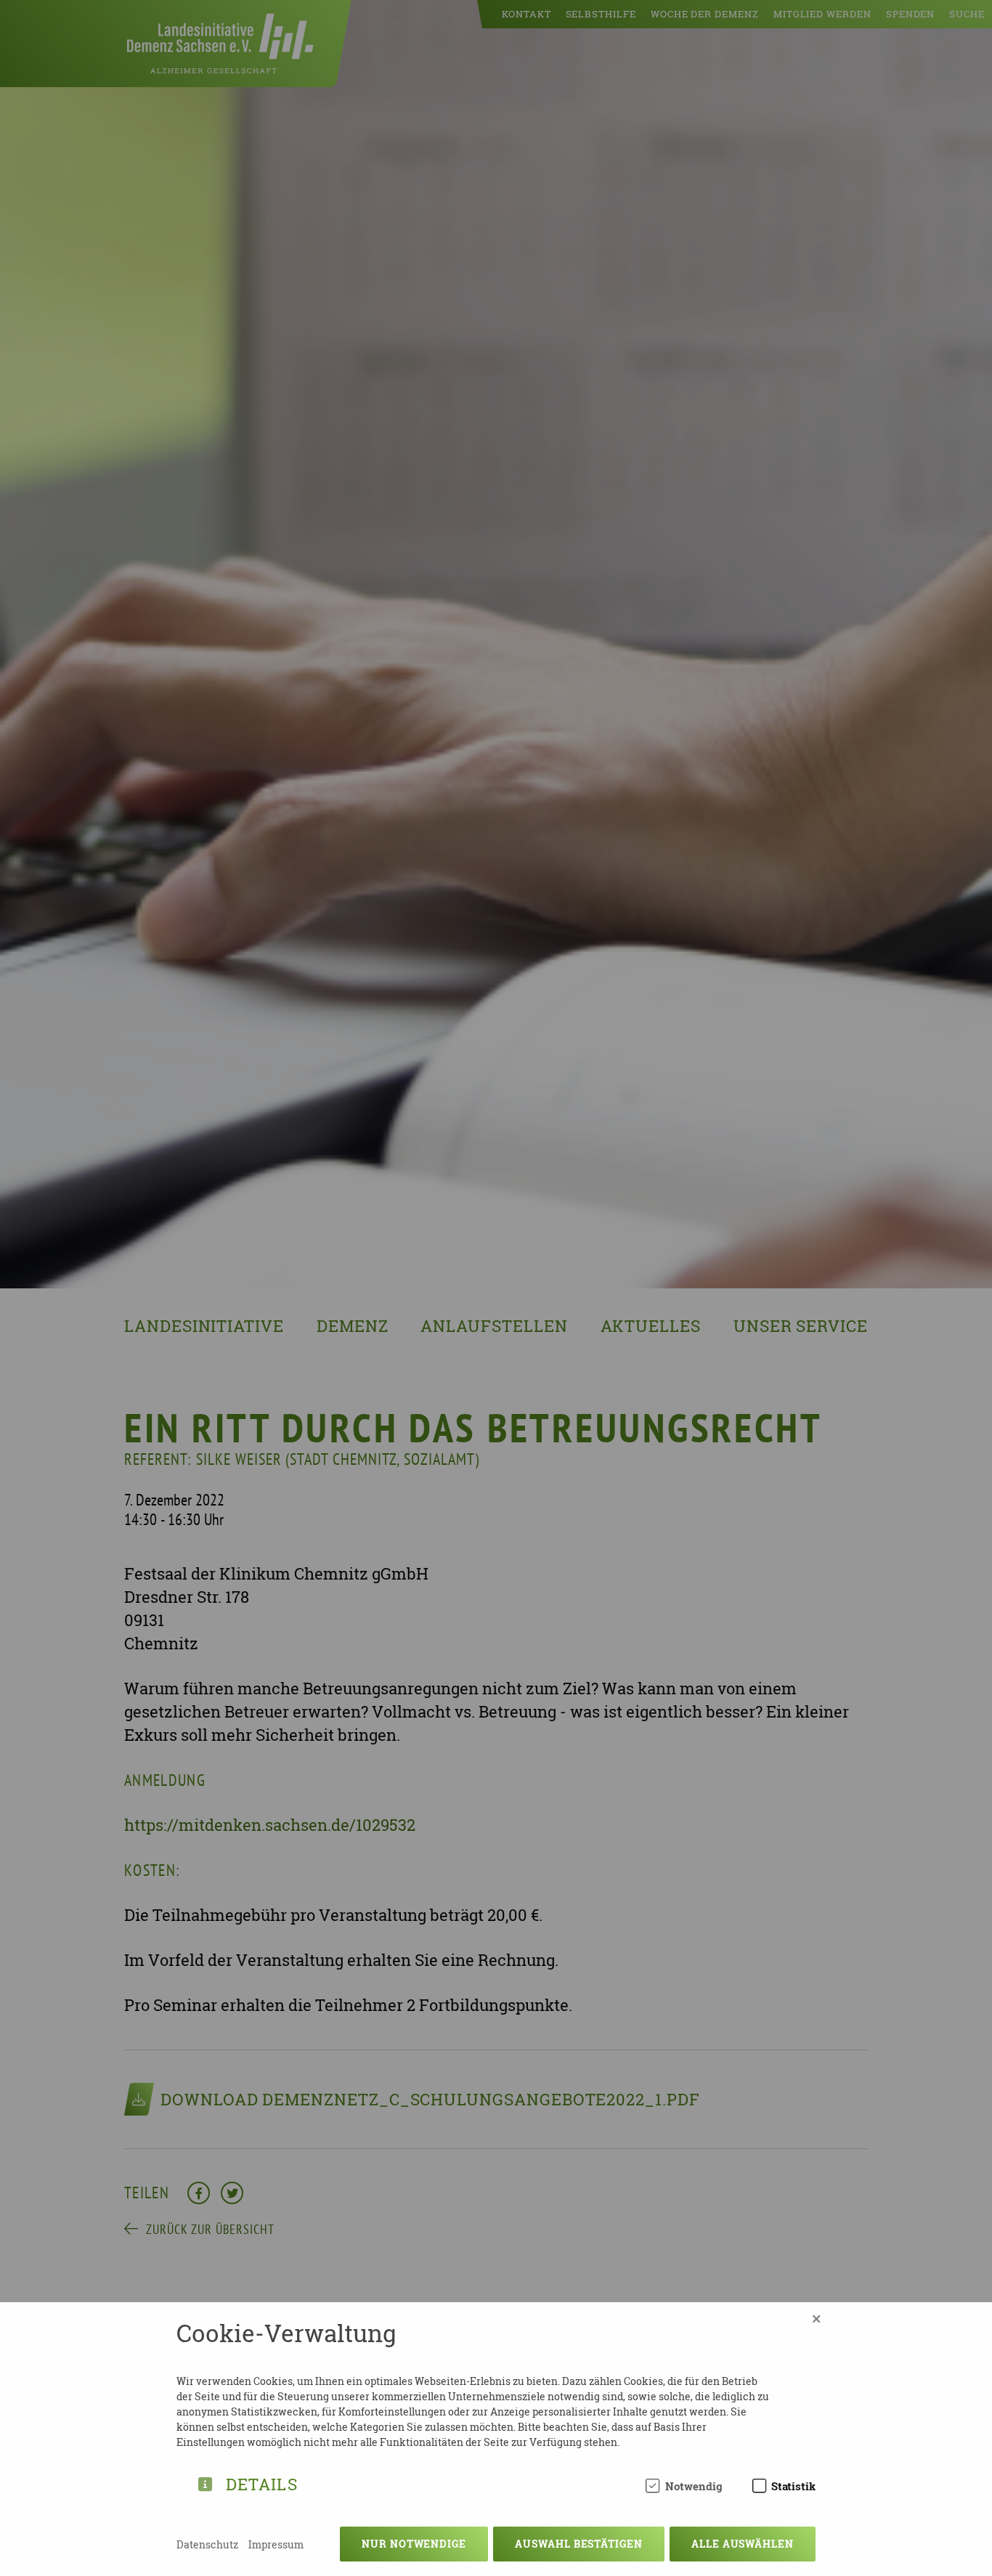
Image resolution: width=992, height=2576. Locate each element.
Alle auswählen (743, 2544)
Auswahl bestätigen (579, 2544)
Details (262, 2482)
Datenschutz (207, 2544)
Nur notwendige (414, 2544)
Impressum (276, 2544)
